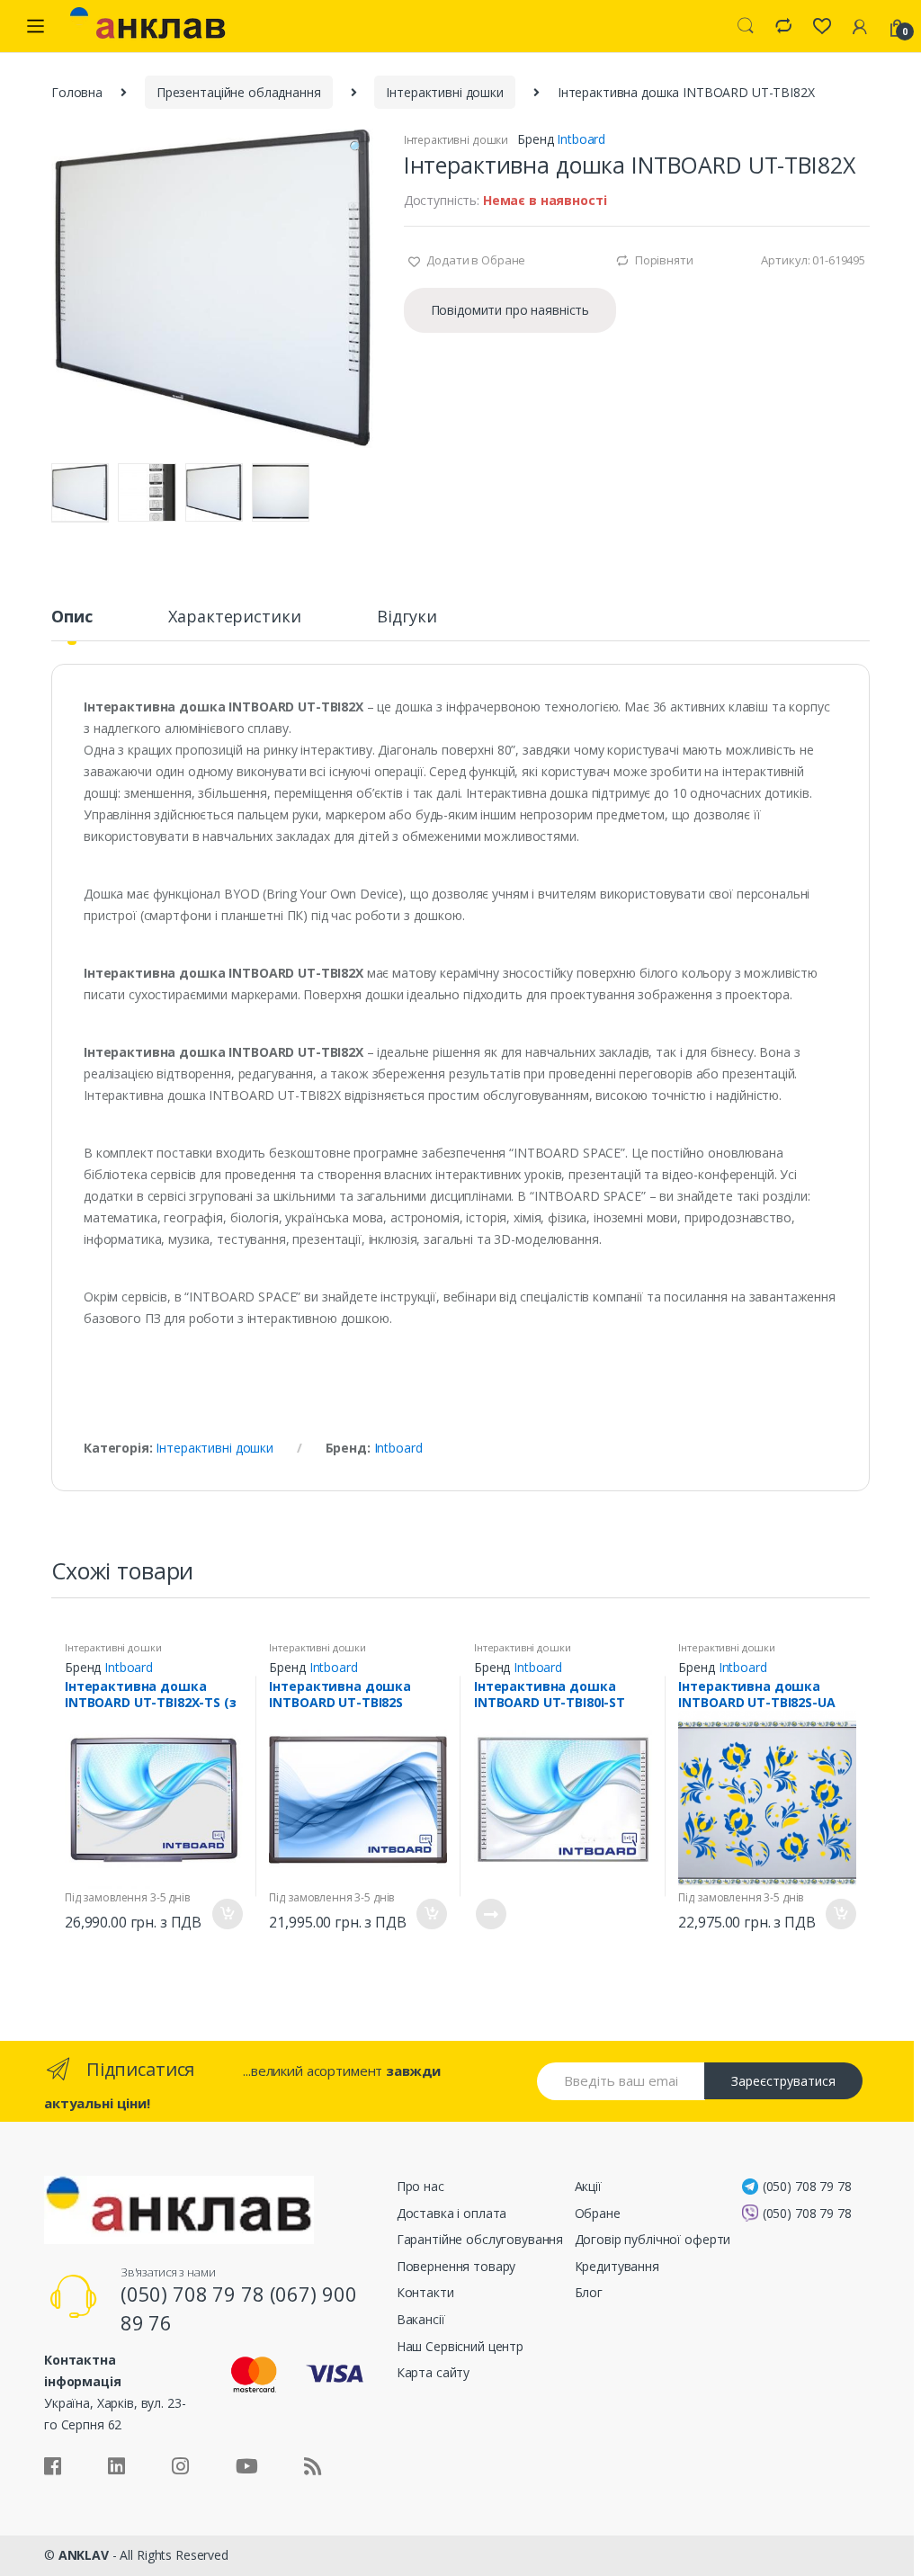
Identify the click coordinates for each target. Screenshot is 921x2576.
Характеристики (234, 617)
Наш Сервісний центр (460, 2346)
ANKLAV (84, 2555)
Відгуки (407, 617)
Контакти (425, 2292)
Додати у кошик (227, 1914)
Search (746, 26)
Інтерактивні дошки (444, 92)
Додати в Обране (475, 260)
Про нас (420, 2186)
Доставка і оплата (452, 2213)
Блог (589, 2292)
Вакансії (421, 2319)
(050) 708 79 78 (807, 2186)
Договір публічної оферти (653, 2239)
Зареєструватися (783, 2081)
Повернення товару (456, 2266)
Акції (588, 2186)
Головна (77, 92)
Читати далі (490, 1914)
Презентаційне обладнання (239, 92)
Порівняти (664, 260)
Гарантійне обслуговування (480, 2239)
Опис (72, 617)
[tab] (72, 624)
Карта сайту (433, 2372)
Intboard (581, 139)
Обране (598, 2213)
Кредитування (617, 2266)
